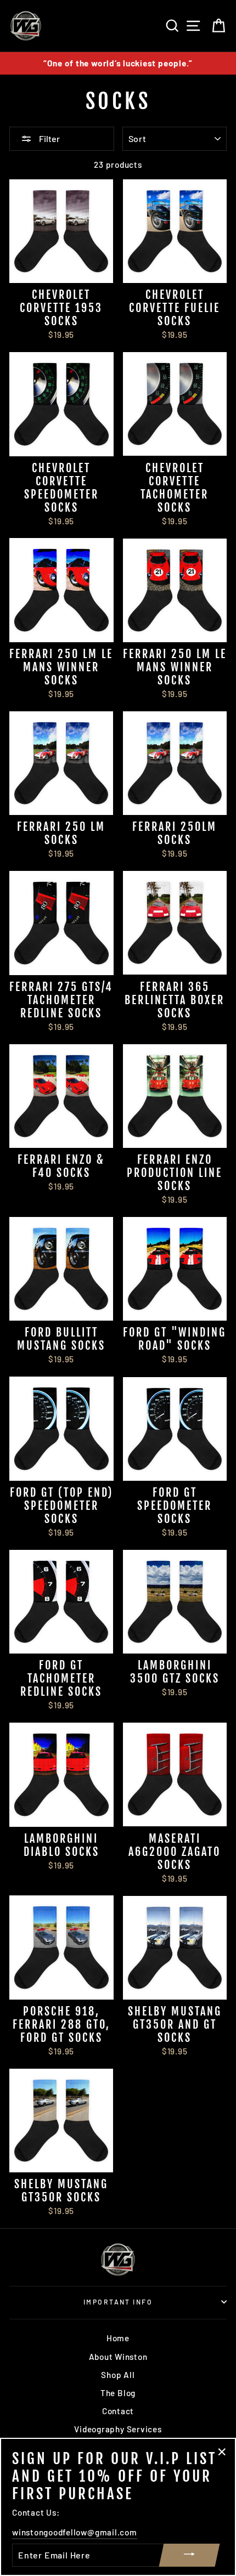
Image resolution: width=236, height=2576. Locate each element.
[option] (118, 63)
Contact (118, 2411)
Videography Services (118, 2429)
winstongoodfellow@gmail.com (75, 2532)
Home (118, 2338)
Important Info (118, 2302)
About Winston (118, 2357)
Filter (49, 138)
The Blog (118, 2393)
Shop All (118, 2375)
